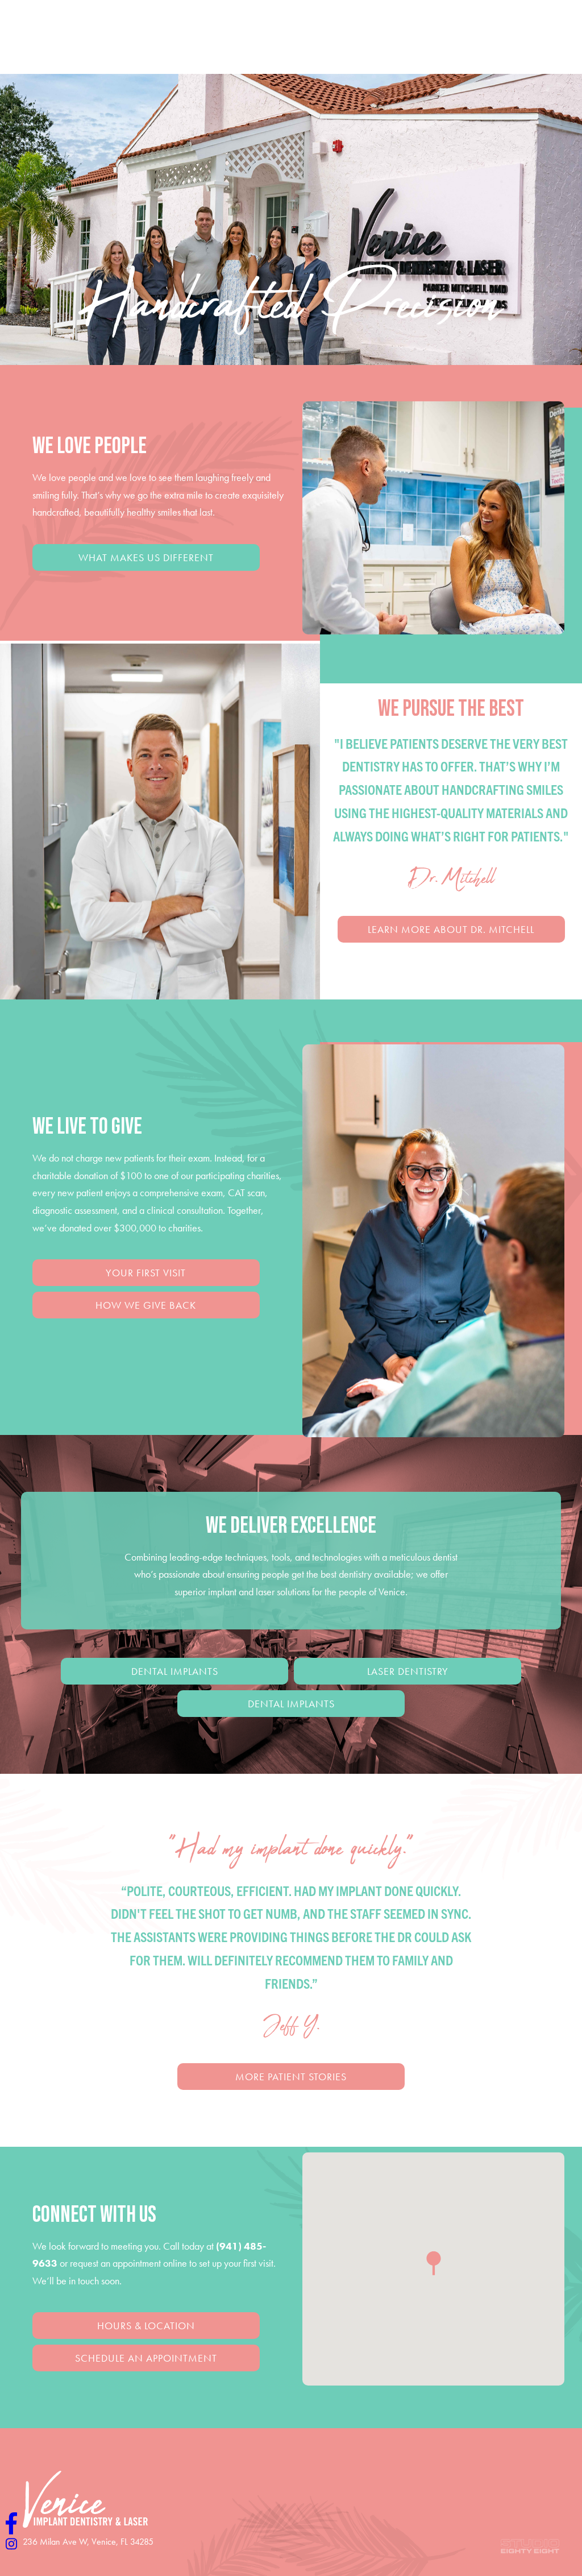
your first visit (146, 1273)
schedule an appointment (146, 2358)
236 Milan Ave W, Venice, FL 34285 (88, 2542)
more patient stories (291, 2077)
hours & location (146, 2326)
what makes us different (146, 557)
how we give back (146, 1305)
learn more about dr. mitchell (451, 929)
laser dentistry (408, 1671)
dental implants (175, 1671)
